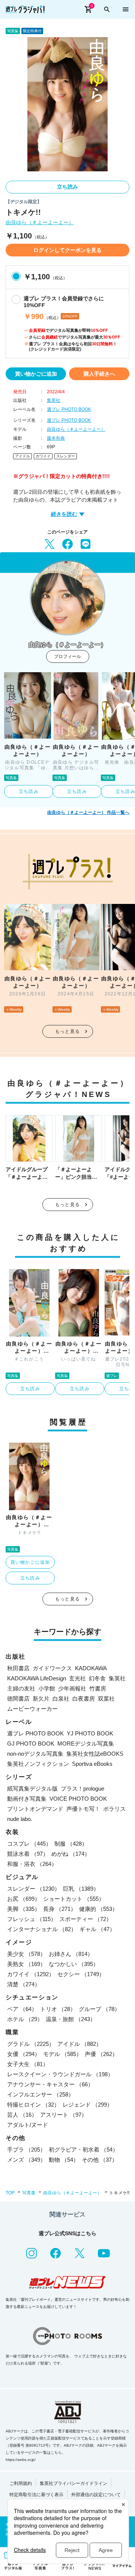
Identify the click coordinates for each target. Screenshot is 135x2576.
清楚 (24, 1984)
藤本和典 (56, 438)
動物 (64, 2160)
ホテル (25, 2019)
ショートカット (74, 1899)
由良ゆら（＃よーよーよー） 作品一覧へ (88, 812)
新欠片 (41, 1699)
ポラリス (114, 1809)
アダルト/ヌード (28, 2125)
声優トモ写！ (83, 1809)
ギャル (97, 1929)
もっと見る (67, 1031)
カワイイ (43, 456)
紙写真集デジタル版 (32, 1789)
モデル (62, 2054)
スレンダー (66, 456)
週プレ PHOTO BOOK (69, 409)
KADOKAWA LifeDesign (37, 1678)
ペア (22, 2009)
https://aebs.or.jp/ (21, 2460)
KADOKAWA (91, 1668)
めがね (71, 1854)
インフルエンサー (40, 2094)
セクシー (81, 1974)
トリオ (58, 2009)
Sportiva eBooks (92, 1764)
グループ (99, 2009)
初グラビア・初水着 (83, 2150)
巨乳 (81, 1889)
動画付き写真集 (27, 1799)
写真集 (29, 2193)
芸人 (22, 2115)
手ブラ (26, 2150)
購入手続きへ (99, 374)
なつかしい (74, 1964)
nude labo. (20, 1819)
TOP (10, 2193)
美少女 (26, 1954)
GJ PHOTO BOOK (31, 1744)
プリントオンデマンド (35, 1809)
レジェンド (88, 2105)
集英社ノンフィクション (38, 1764)
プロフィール (67, 656)
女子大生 (28, 2064)
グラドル (31, 2044)
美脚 (24, 1909)
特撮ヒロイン (33, 2105)
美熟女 (26, 1964)
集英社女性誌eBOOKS (95, 1754)
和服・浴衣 (32, 1864)
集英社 (54, 400)
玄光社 (77, 1678)
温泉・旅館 (71, 2019)
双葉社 (106, 1699)
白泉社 (61, 1699)
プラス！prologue (82, 1789)
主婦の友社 (21, 1688)
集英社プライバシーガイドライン (73, 2483)
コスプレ (29, 1844)
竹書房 (98, 1688)
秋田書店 (18, 1668)
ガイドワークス (52, 1668)
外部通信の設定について (96, 2495)
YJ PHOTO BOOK (90, 1733)
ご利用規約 (21, 2483)
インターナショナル (42, 1929)
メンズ (26, 2160)
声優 (101, 2054)
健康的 (98, 1909)
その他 (100, 2160)
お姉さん (71, 1954)
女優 (24, 2054)
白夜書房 (84, 1699)
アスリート (64, 2115)
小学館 (47, 1688)
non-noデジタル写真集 (35, 1754)
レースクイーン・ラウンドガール (60, 2074)
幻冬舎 (97, 1678)
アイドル (22, 456)
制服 (71, 1844)
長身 (60, 1909)
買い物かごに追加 (36, 374)
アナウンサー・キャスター (50, 2084)
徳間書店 (18, 1699)
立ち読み (67, 187)
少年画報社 (72, 1688)
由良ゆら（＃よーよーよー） (40, 223)
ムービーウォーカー (32, 1709)
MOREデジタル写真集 (86, 1744)
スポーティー (85, 1919)
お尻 (24, 1899)
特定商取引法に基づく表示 (36, 2495)
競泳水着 (28, 1854)
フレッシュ (32, 1919)
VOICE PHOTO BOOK (78, 1799)
